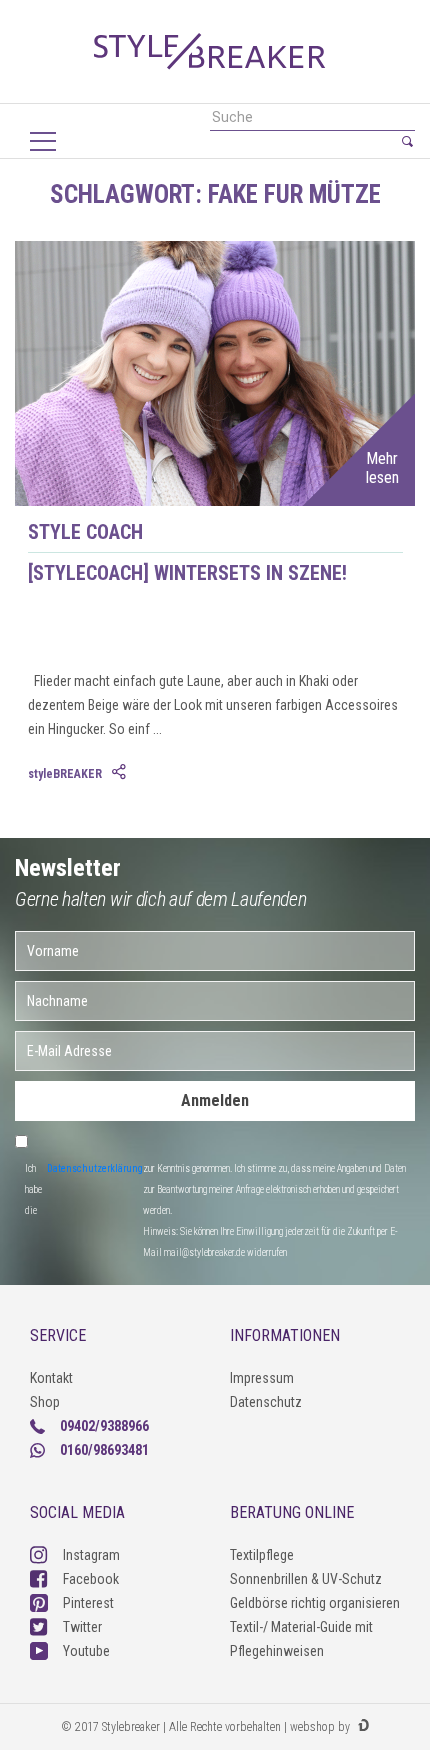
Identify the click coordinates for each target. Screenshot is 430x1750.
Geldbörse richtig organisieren (315, 1603)
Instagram (91, 1555)
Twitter (82, 1627)
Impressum (262, 1378)
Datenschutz (266, 1402)
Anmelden (215, 1100)
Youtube (86, 1651)
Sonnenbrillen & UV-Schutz (306, 1579)
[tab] (121, 773)
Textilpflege (262, 1555)
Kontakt (51, 1378)
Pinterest (88, 1603)
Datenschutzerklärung (95, 1168)
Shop (45, 1402)
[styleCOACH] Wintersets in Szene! (187, 573)
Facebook (91, 1579)
